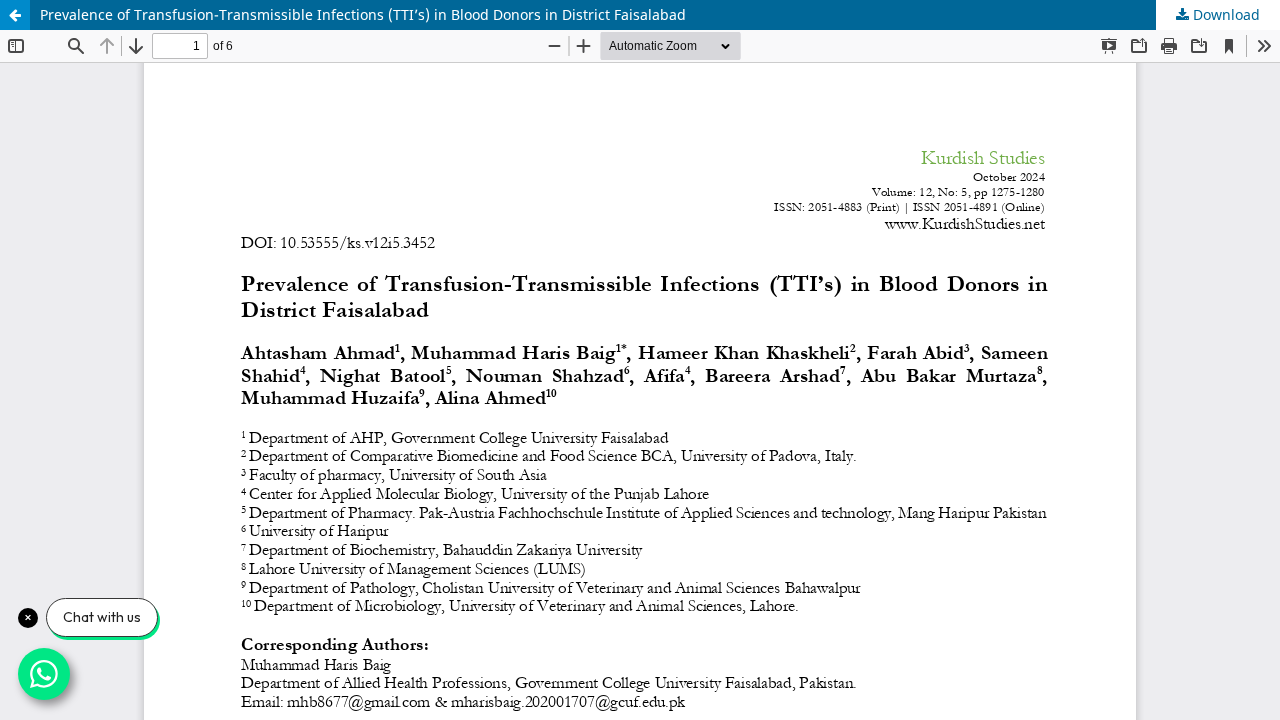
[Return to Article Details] (15, 15)
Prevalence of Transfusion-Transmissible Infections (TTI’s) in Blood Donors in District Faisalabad (363, 14)
